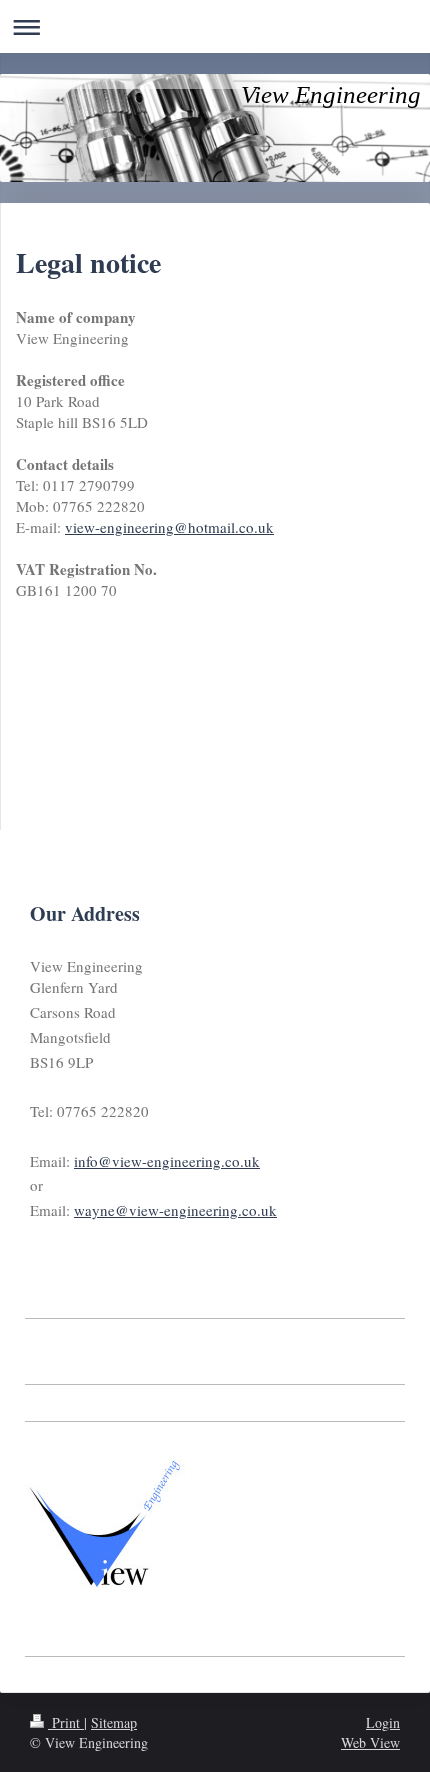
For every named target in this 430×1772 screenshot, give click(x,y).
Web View (370, 1742)
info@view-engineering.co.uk (167, 1161)
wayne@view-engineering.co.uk (175, 1210)
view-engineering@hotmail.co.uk (169, 527)
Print (66, 1722)
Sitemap (114, 1722)
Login (383, 1722)
